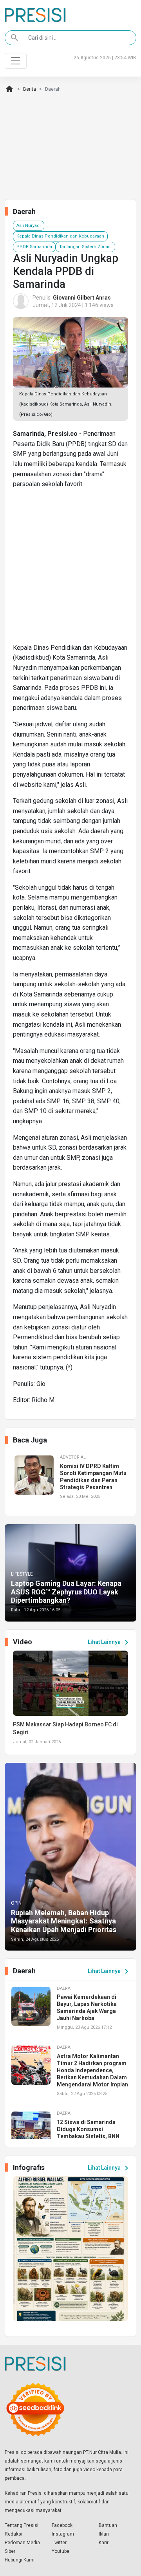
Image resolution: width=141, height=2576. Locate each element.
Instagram (63, 2534)
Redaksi (14, 2534)
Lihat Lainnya (109, 1642)
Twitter (59, 2543)
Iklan (104, 2534)
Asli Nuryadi (29, 226)
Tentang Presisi (22, 2525)
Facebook (62, 2525)
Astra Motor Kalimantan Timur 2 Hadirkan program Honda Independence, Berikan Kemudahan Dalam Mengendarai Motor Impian (92, 2070)
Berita (30, 89)
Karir (104, 2543)
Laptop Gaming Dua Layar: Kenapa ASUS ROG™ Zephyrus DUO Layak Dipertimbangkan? (66, 1592)
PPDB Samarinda (34, 247)
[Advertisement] (70, 569)
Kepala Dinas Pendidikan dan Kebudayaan (60, 236)
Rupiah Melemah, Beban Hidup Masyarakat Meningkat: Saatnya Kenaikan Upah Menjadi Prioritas (64, 1921)
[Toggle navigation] (16, 61)
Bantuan (108, 2525)
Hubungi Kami (20, 2560)
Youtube (61, 2551)
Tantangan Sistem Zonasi (85, 247)
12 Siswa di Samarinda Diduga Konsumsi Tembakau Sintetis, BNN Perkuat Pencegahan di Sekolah (88, 2136)
